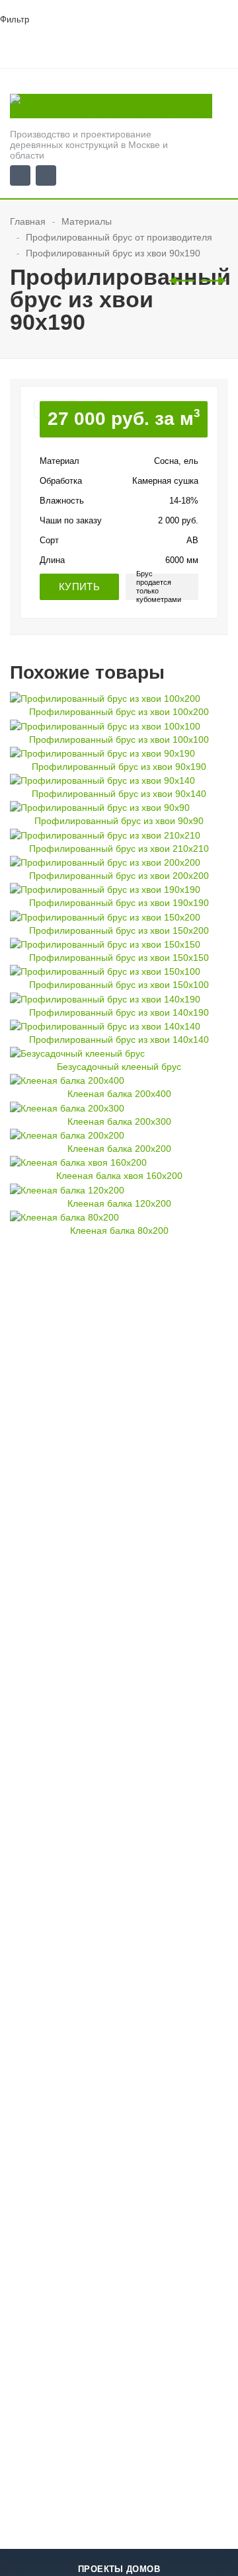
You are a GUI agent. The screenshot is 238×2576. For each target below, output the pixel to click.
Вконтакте (20, 175)
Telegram (46, 175)
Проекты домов (119, 2569)
